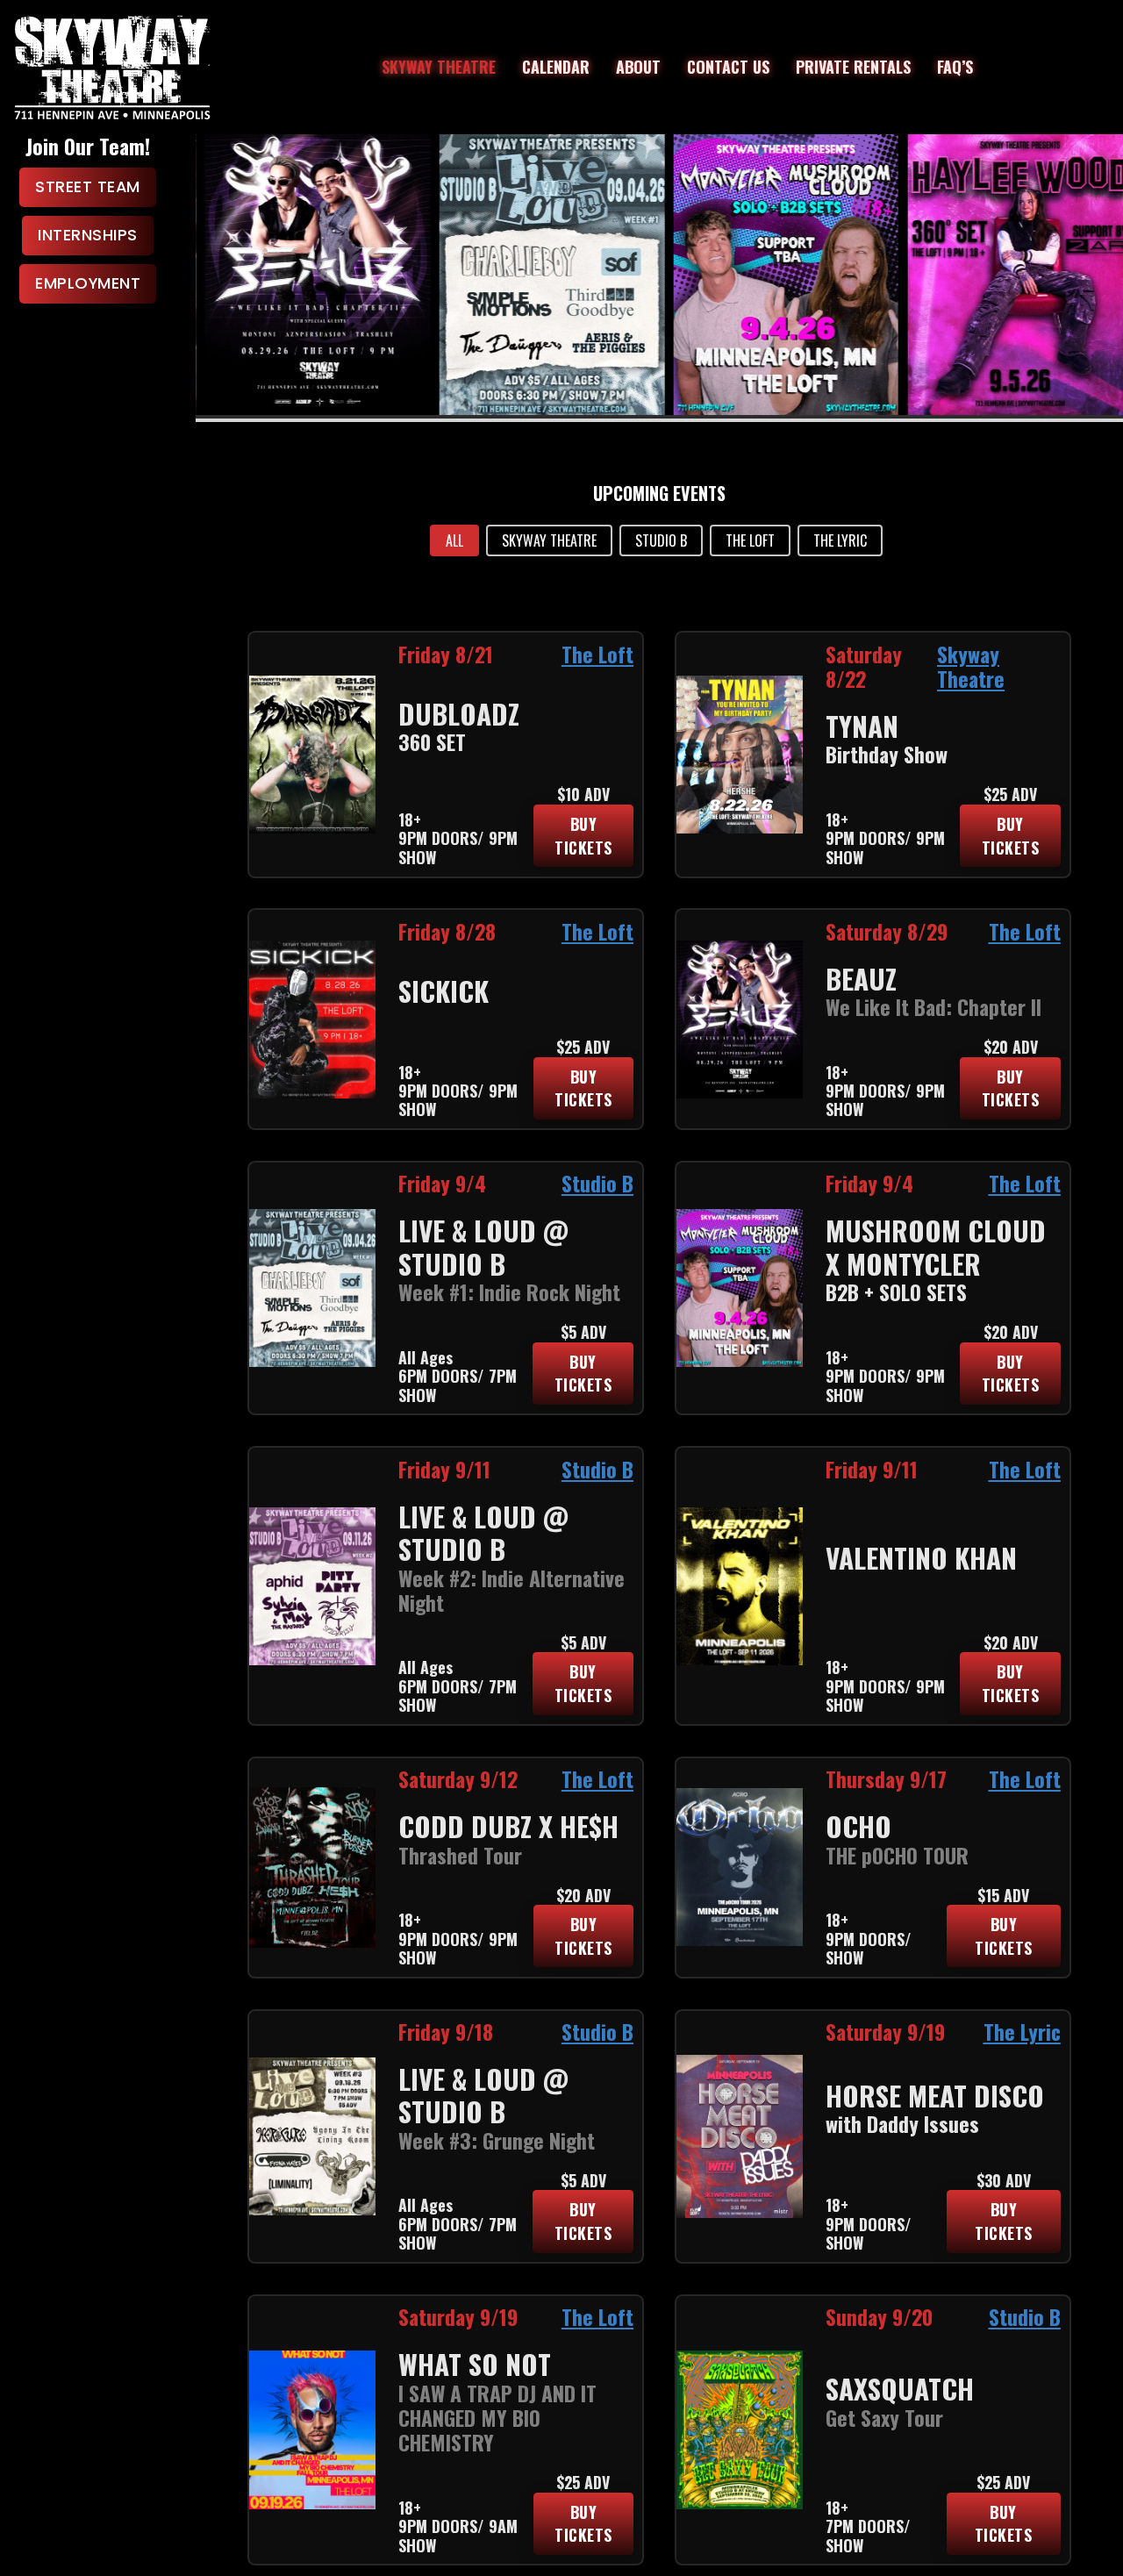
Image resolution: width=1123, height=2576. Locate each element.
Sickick (443, 991)
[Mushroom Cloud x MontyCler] (776, 275)
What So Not (475, 2364)
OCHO (858, 1826)
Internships (88, 235)
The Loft (597, 654)
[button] (454, 540)
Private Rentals (853, 67)
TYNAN (862, 726)
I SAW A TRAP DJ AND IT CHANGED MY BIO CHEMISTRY (497, 2418)
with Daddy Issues (902, 2124)
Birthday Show (887, 754)
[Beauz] (308, 275)
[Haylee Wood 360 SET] (1011, 275)
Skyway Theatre (439, 67)
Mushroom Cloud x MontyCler (936, 1247)
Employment (88, 283)
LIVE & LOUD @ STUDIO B (483, 1247)
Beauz (861, 978)
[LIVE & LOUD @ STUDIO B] (542, 275)
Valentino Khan (921, 1557)
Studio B (597, 1183)
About (638, 67)
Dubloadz (459, 713)
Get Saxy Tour (884, 2418)
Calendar (556, 67)
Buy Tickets (583, 836)
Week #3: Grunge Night (497, 2140)
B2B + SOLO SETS (896, 1292)
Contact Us (728, 67)
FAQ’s (955, 67)
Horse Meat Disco (935, 2095)
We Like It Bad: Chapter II (933, 1007)
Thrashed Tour (460, 1855)
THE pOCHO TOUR (897, 1855)
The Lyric (1022, 2032)
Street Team (88, 186)
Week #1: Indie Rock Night (509, 1292)
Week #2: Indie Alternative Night (511, 1590)
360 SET (432, 742)
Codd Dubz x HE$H (508, 1826)
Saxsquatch (900, 2388)
